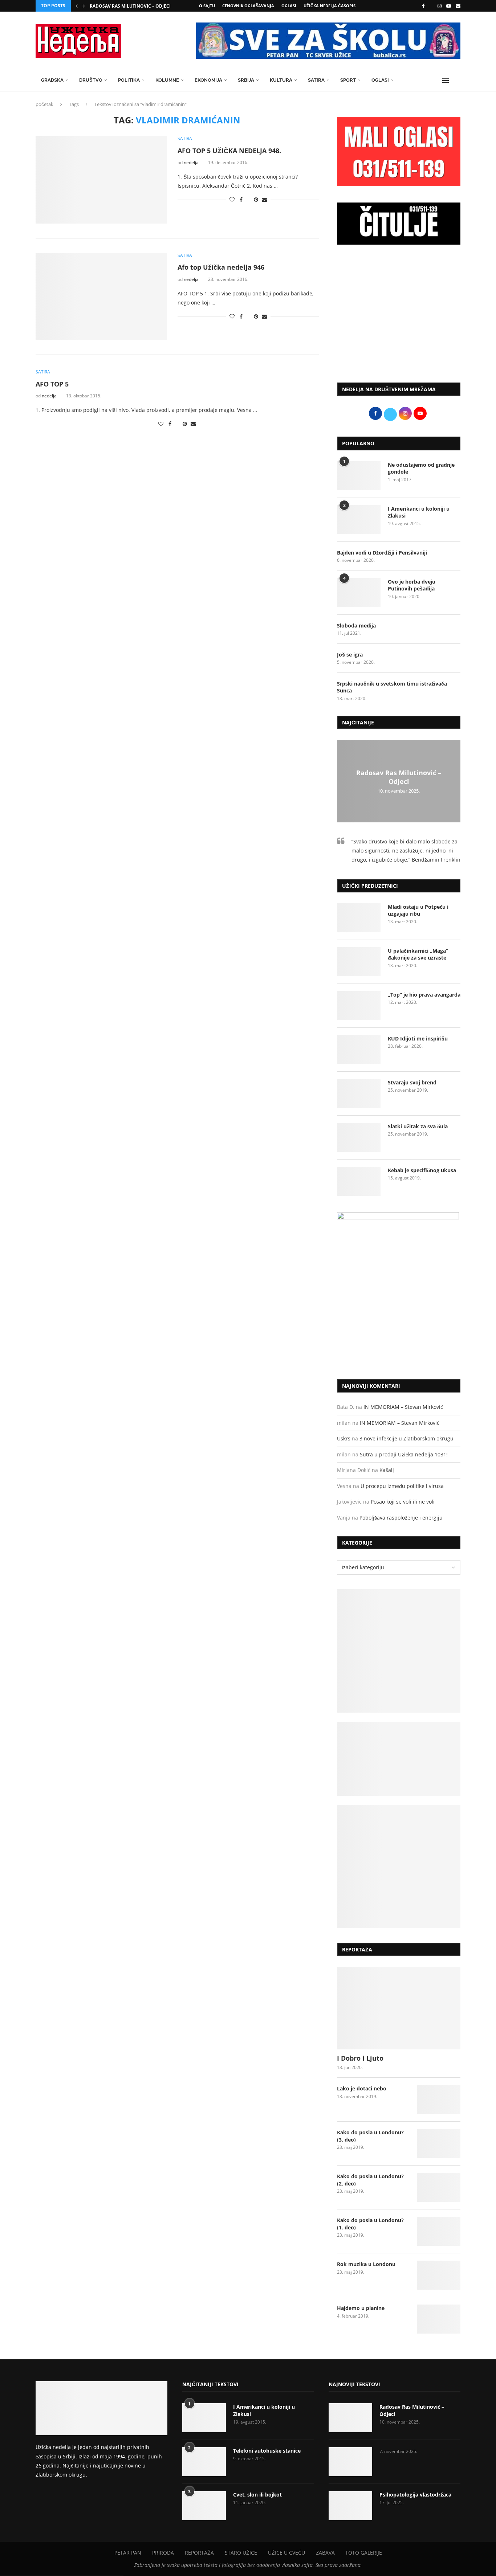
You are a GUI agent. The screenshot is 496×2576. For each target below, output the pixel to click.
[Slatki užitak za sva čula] (359, 1137)
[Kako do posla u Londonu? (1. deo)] (439, 2231)
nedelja (191, 162)
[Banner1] (399, 1651)
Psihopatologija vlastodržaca (415, 2495)
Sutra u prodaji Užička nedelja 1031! (404, 1454)
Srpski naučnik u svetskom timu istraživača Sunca (392, 687)
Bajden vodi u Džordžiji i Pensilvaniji (382, 553)
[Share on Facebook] (241, 199)
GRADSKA (52, 80)
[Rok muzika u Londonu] (439, 2275)
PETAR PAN (128, 2553)
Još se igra (350, 655)
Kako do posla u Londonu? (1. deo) (370, 2224)
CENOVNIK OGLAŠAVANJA (248, 6)
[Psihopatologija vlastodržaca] (350, 2506)
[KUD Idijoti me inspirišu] (359, 1050)
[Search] (457, 81)
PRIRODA (163, 2553)
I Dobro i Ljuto (360, 2058)
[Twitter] (431, 6)
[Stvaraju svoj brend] (359, 1093)
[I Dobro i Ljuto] (399, 2008)
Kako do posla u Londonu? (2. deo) (370, 2180)
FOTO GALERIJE (364, 2553)
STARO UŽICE (241, 2553)
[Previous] (77, 6)
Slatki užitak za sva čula (418, 1126)
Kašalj (387, 1470)
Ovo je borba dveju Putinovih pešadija (412, 585)
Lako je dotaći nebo (362, 2088)
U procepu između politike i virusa (402, 1486)
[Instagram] (440, 6)
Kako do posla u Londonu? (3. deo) (370, 2136)
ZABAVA (325, 2553)
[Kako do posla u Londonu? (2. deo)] (439, 2187)
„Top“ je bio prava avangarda (424, 995)
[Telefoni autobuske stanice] (204, 2462)
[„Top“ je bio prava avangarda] (359, 1006)
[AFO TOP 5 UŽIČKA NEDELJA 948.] (101, 180)
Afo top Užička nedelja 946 (221, 267)
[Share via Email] (264, 199)
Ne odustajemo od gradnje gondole (421, 468)
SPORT (348, 80)
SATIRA (316, 80)
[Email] (458, 6)
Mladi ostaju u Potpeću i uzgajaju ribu (418, 910)
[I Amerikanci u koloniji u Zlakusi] (359, 520)
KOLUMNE (167, 80)
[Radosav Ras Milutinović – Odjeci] (350, 2418)
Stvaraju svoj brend (412, 1082)
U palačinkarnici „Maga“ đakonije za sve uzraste (418, 954)
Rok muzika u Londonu (366, 2264)
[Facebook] (423, 6)
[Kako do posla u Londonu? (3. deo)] (439, 2143)
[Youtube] (449, 6)
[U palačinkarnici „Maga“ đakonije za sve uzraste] (359, 962)
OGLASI (289, 6)
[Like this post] (232, 199)
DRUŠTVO (91, 80)
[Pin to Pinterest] (256, 199)
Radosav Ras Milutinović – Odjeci (130, 6)
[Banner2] (399, 1759)
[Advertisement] (399, 317)
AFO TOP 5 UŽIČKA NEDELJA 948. (229, 151)
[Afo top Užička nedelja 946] (101, 297)
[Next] (84, 6)
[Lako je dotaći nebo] (439, 2099)
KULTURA (281, 80)
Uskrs (344, 1438)
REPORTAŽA (199, 2553)
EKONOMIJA (208, 80)
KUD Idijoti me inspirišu (418, 1038)
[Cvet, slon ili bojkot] (204, 2506)
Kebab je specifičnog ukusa (422, 1170)
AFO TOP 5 (52, 384)
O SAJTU (207, 6)
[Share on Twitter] (248, 199)
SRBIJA (246, 80)
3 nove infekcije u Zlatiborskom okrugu (406, 1438)
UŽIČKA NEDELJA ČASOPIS (330, 6)
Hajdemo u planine (361, 2308)
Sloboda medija (356, 625)
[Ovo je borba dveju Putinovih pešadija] (359, 593)
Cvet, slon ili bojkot (257, 2495)
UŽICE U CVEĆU (286, 2553)
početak (44, 104)
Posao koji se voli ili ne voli (403, 1502)
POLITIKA (129, 80)
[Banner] (399, 1866)
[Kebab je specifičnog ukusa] (359, 1181)
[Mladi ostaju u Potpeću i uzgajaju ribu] (359, 918)
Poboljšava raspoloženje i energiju (401, 1518)
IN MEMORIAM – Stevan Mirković (403, 1407)
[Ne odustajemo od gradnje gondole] (359, 476)
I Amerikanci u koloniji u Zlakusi (419, 512)
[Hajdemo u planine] (439, 2319)
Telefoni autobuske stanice (267, 2451)
